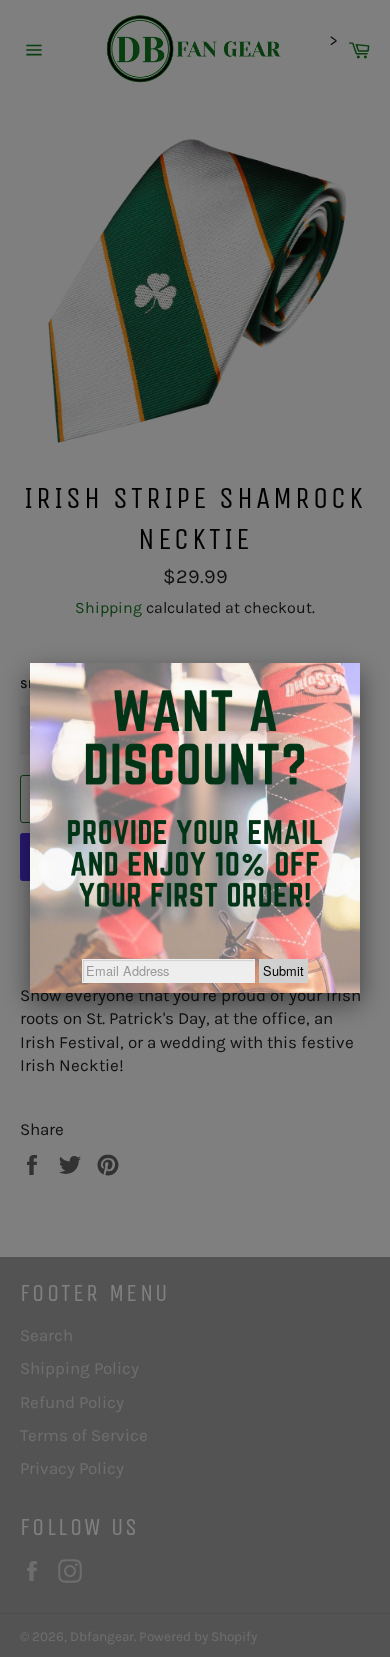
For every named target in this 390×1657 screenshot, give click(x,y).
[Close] (360, 663)
